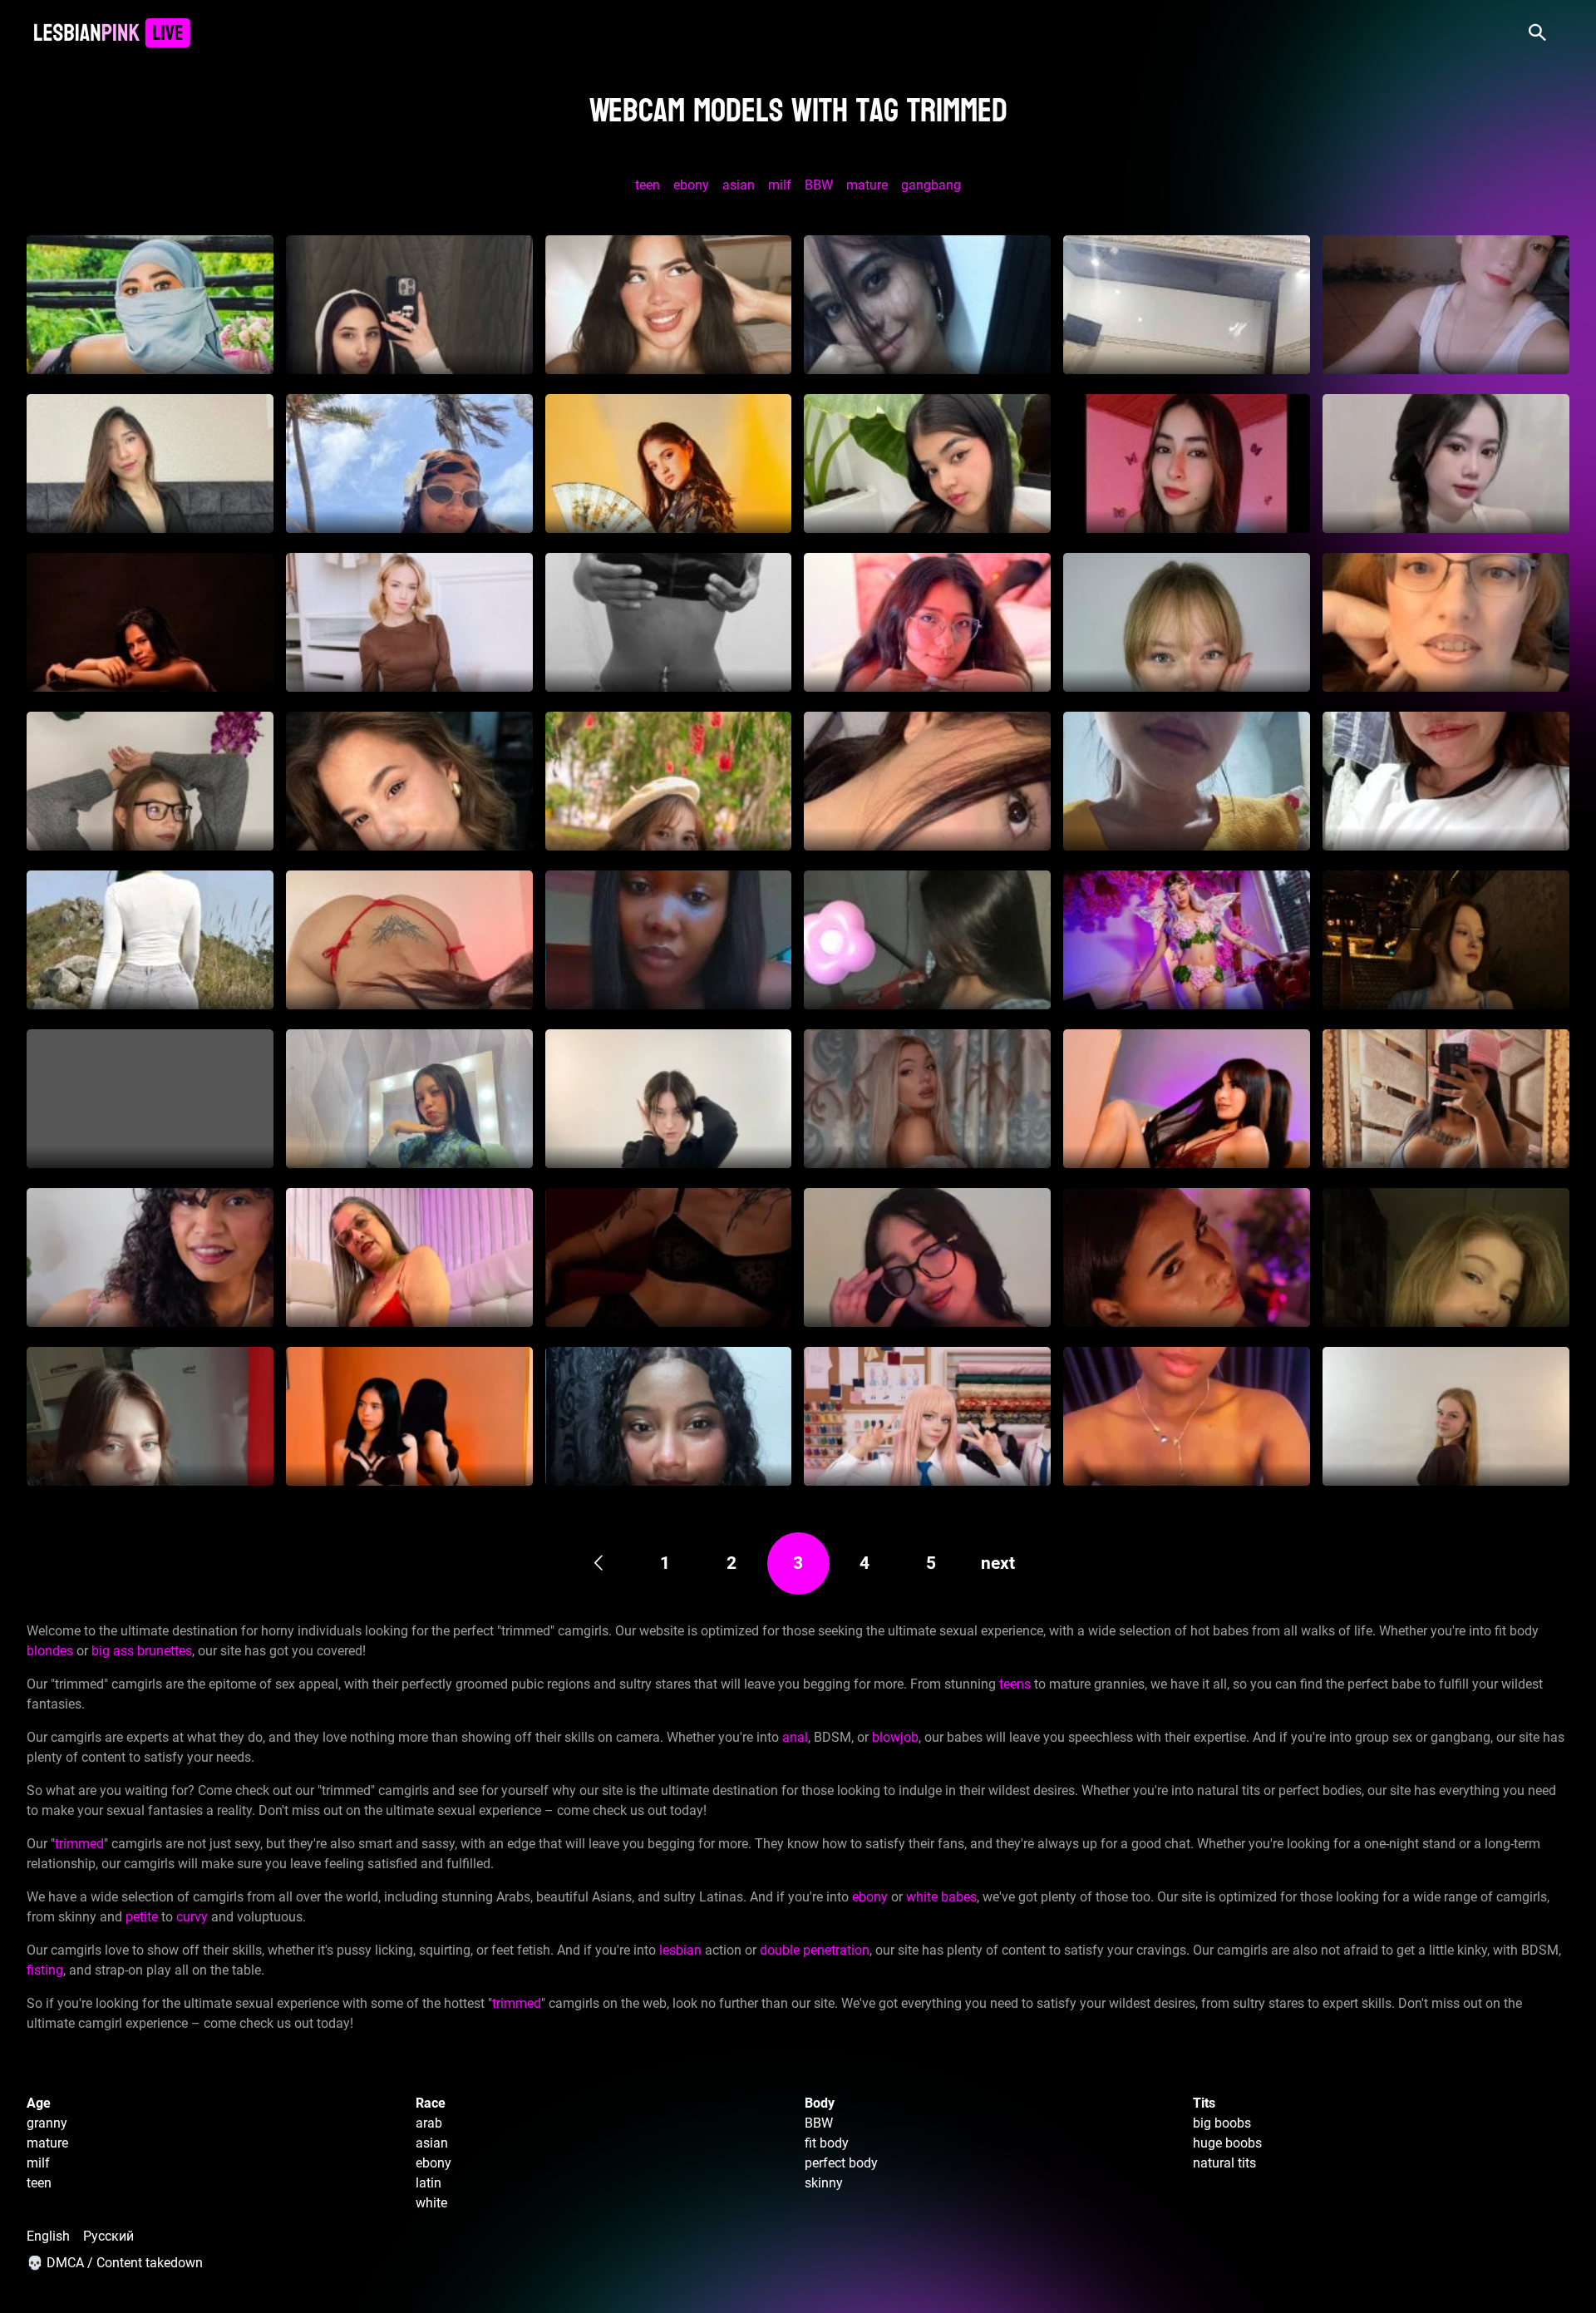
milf (780, 185)
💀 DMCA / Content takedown (115, 2263)
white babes (941, 1897)
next (998, 1563)
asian (739, 185)
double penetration (815, 1950)
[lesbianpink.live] (112, 33)
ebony (691, 185)
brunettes (165, 1651)
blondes (50, 1651)
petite (142, 1917)
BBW (819, 185)
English (48, 2236)
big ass (113, 1651)
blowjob (895, 1737)
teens (1015, 1684)
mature (867, 185)
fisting (45, 1970)
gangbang (931, 185)
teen (648, 185)
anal (795, 1737)
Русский (108, 2236)
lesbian (680, 1950)
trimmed (79, 1844)
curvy (192, 1917)
